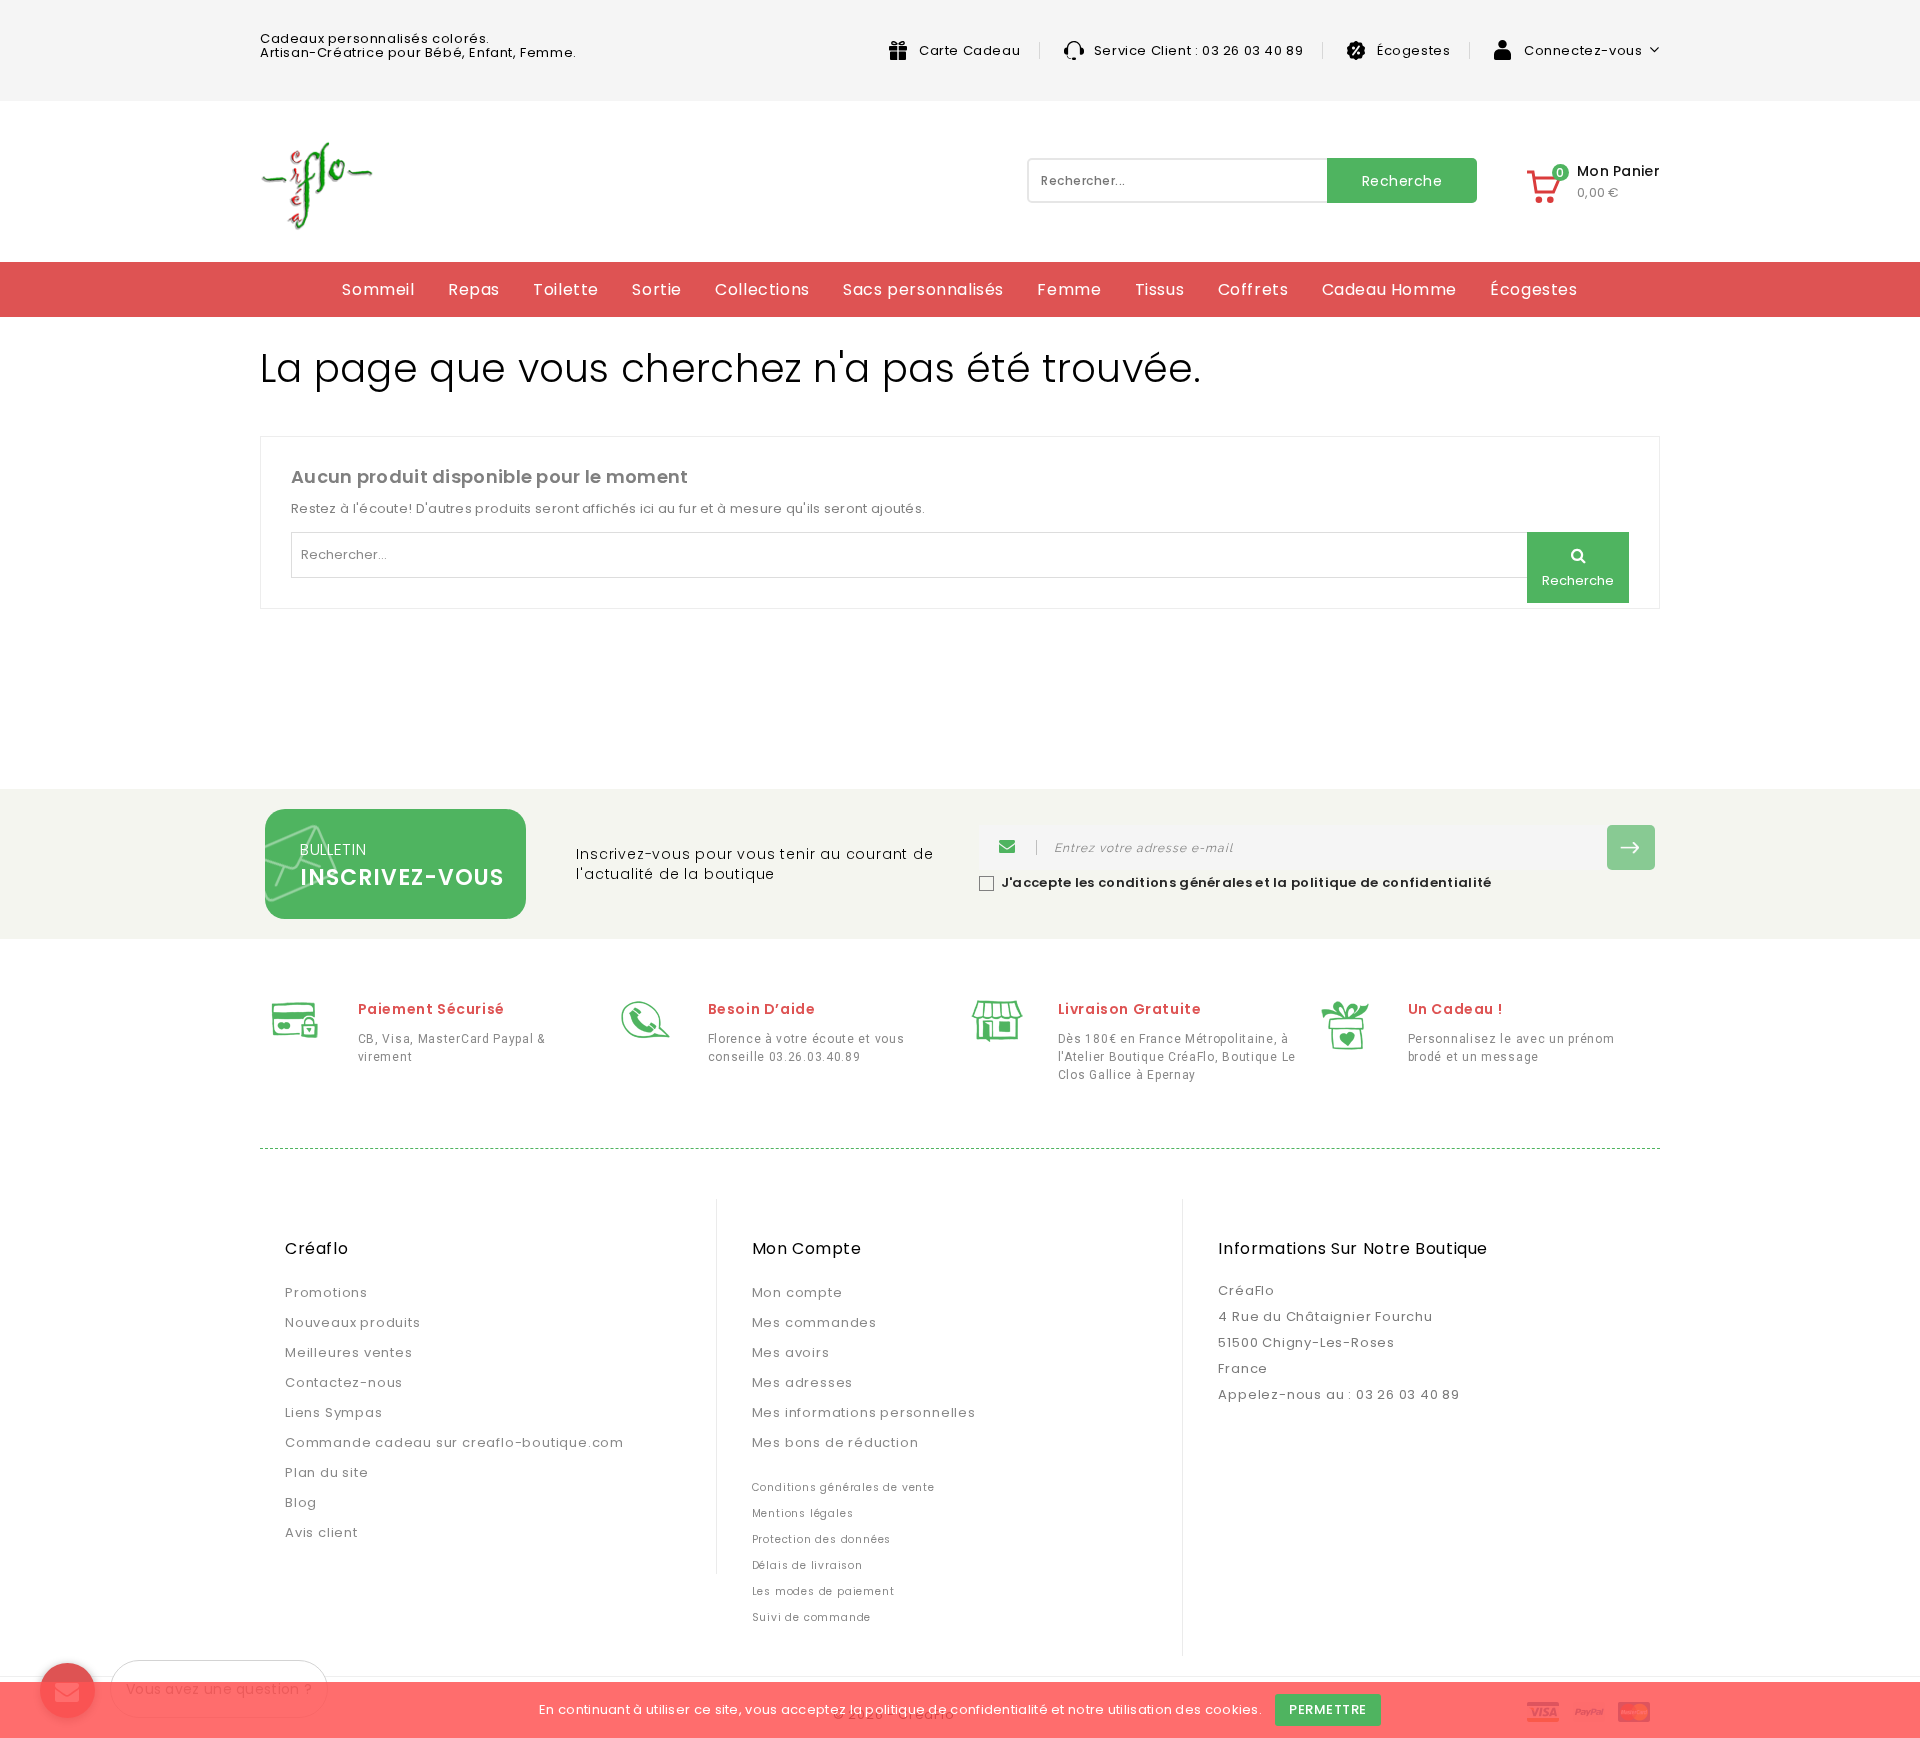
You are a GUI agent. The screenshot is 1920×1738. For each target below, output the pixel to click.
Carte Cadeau (969, 50)
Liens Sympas (334, 1412)
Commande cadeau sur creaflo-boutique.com (454, 1442)
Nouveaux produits (353, 1322)
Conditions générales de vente (843, 1487)
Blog (301, 1502)
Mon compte (797, 1292)
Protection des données (822, 1539)
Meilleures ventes (349, 1352)
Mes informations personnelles (864, 1412)
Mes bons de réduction (835, 1442)
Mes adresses (803, 1382)
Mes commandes (814, 1322)
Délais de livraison (807, 1565)
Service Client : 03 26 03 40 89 (1199, 50)
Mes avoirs (791, 1352)
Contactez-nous (344, 1382)
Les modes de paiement (823, 1591)
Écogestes (1413, 50)
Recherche (1402, 181)
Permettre (1328, 1709)
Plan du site (327, 1472)
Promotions (326, 1292)
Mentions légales (803, 1513)
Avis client (321, 1532)
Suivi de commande (812, 1617)
